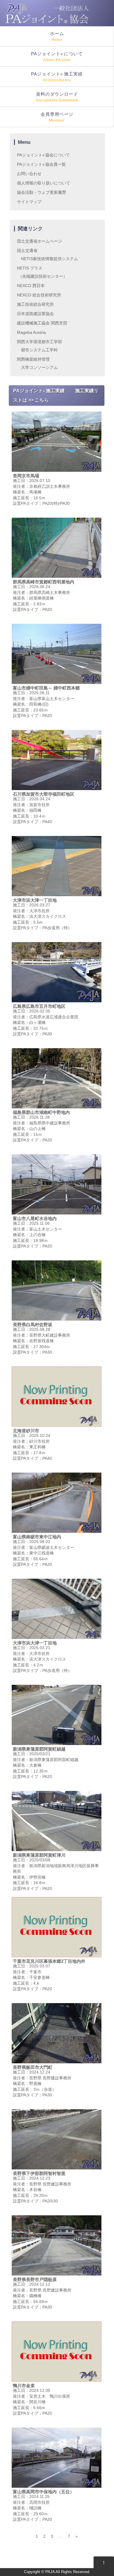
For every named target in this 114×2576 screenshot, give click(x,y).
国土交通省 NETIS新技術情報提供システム (47, 255)
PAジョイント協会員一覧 (41, 164)
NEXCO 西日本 (31, 286)
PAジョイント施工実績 (57, 77)
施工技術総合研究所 (35, 304)
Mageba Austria (31, 332)
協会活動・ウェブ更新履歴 (42, 192)
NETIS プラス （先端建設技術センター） (42, 272)
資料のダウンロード (57, 97)
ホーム (57, 36)
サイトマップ (29, 202)
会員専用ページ (57, 117)
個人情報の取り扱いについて (44, 183)
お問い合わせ (29, 174)
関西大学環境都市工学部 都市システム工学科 (39, 346)
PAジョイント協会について (43, 155)
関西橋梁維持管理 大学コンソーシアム (37, 363)
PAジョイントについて (57, 57)
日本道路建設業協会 (35, 314)
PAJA (50, 2572)
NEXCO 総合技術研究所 (39, 295)
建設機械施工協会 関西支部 (42, 323)
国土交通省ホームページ (39, 241)
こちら (42, 400)
